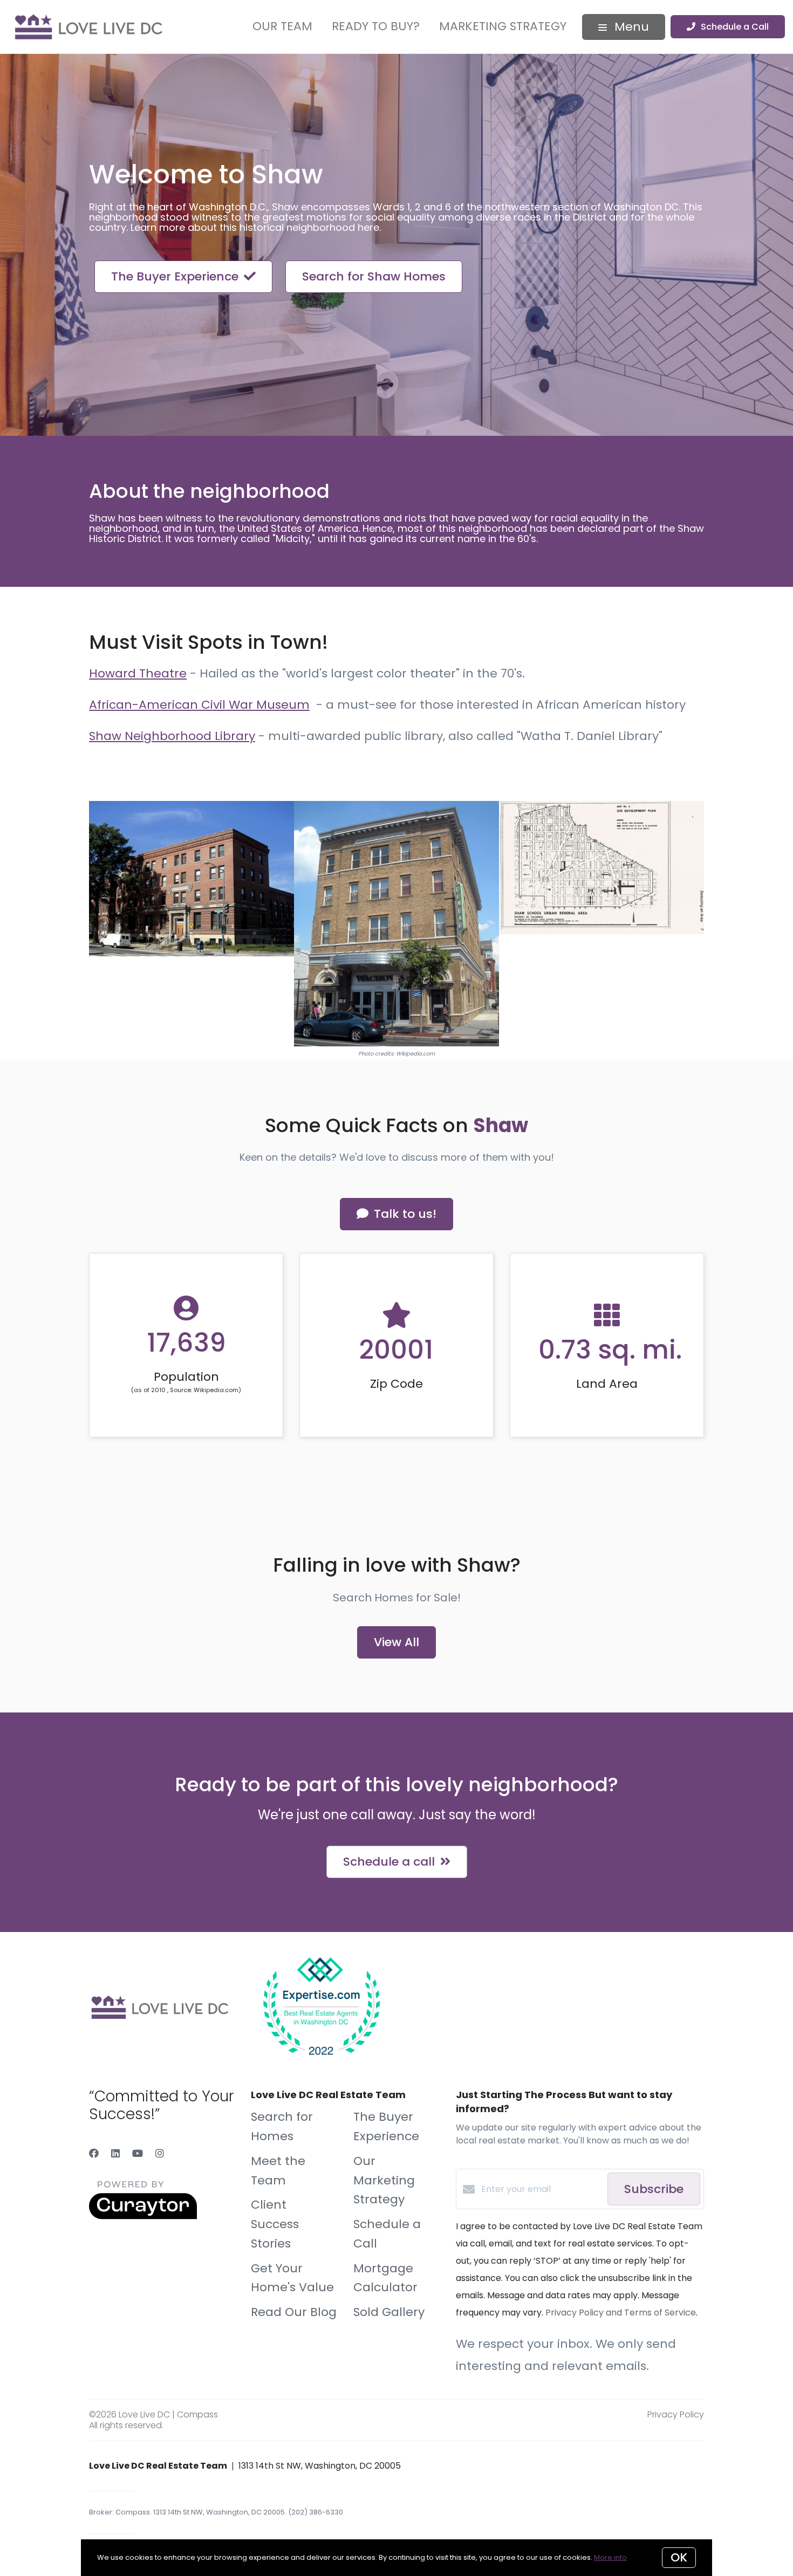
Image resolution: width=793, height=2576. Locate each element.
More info (610, 2557)
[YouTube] (138, 2153)
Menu (630, 27)
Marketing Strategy (503, 26)
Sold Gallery (389, 2312)
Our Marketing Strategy (384, 2180)
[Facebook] (94, 2153)
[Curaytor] (143, 2217)
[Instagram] (160, 2153)
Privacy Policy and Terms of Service (621, 2313)
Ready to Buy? (376, 26)
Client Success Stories (275, 2224)
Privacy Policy (676, 2414)
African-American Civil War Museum (199, 705)
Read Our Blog (294, 2312)
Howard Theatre (138, 673)
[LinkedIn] (115, 2153)
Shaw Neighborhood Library (172, 736)
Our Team (282, 26)
